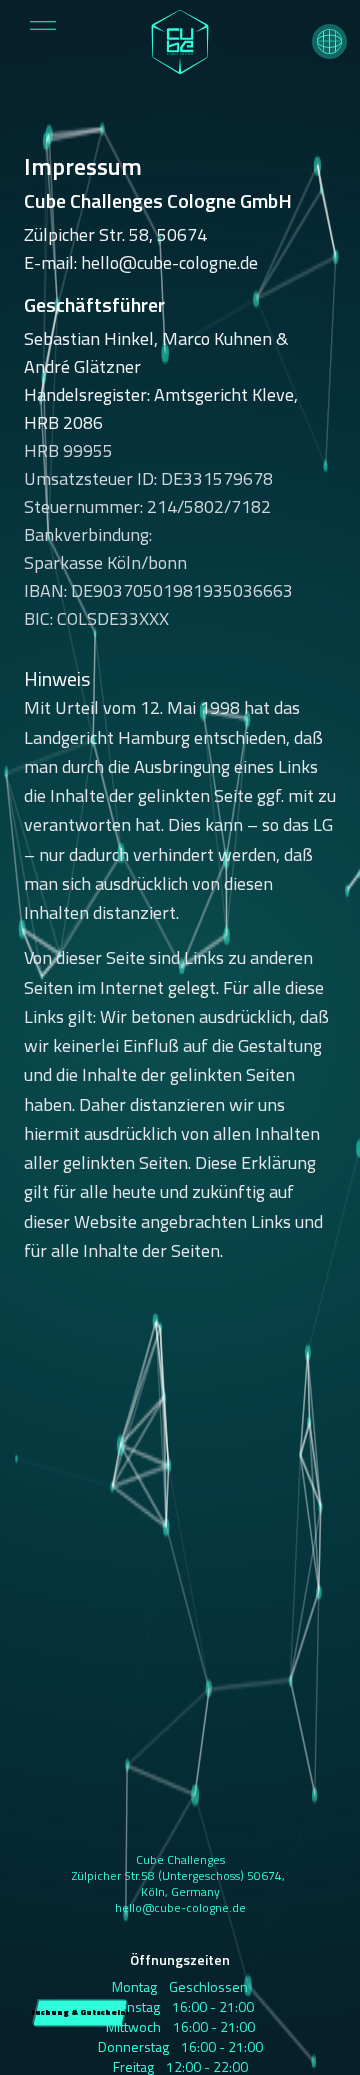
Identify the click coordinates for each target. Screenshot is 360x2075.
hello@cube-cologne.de (180, 1908)
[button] (329, 41)
